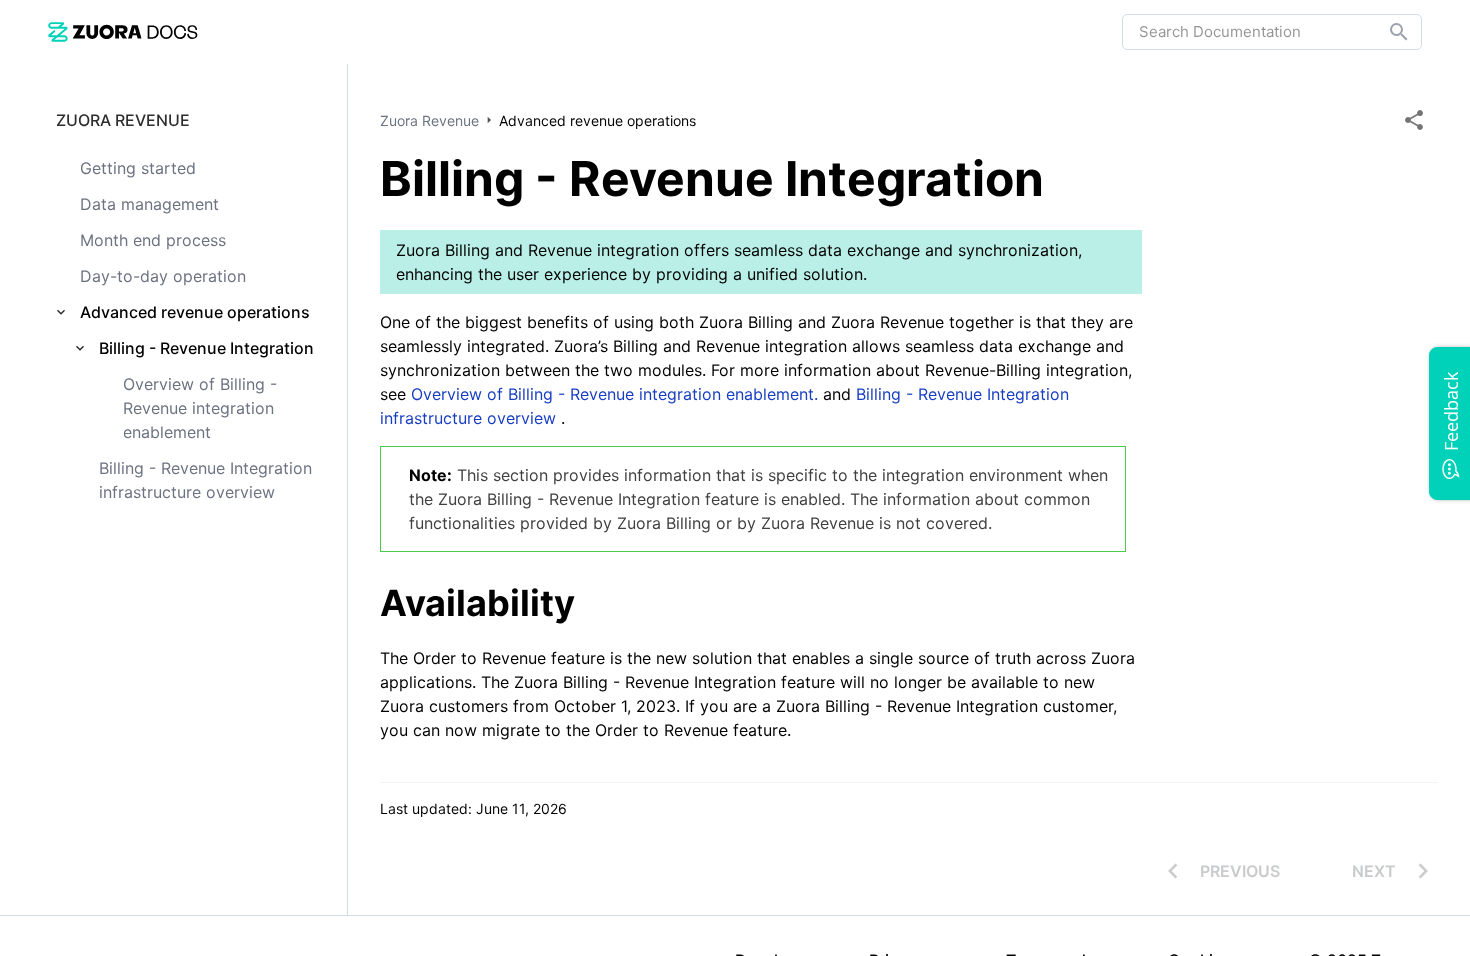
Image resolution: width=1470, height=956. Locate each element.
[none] (1414, 120)
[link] (123, 31)
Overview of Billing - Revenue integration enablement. (614, 394)
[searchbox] (1385, 32)
